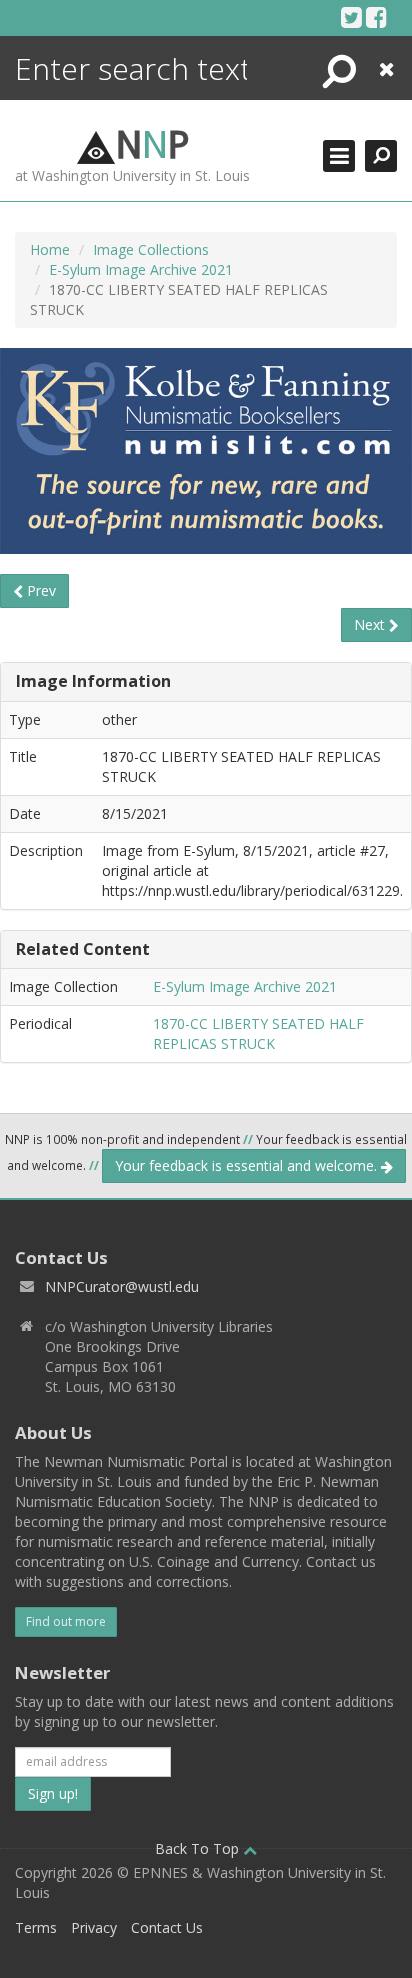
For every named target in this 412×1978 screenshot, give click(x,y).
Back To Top (199, 1848)
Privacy (94, 1927)
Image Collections (151, 249)
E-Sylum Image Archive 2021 (141, 269)
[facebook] (376, 17)
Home (50, 249)
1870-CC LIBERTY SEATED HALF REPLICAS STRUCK (258, 1033)
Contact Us (167, 1927)
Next (371, 624)
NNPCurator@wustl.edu (122, 1286)
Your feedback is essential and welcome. (248, 1165)
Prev (39, 590)
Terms (36, 1927)
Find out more (66, 1621)
